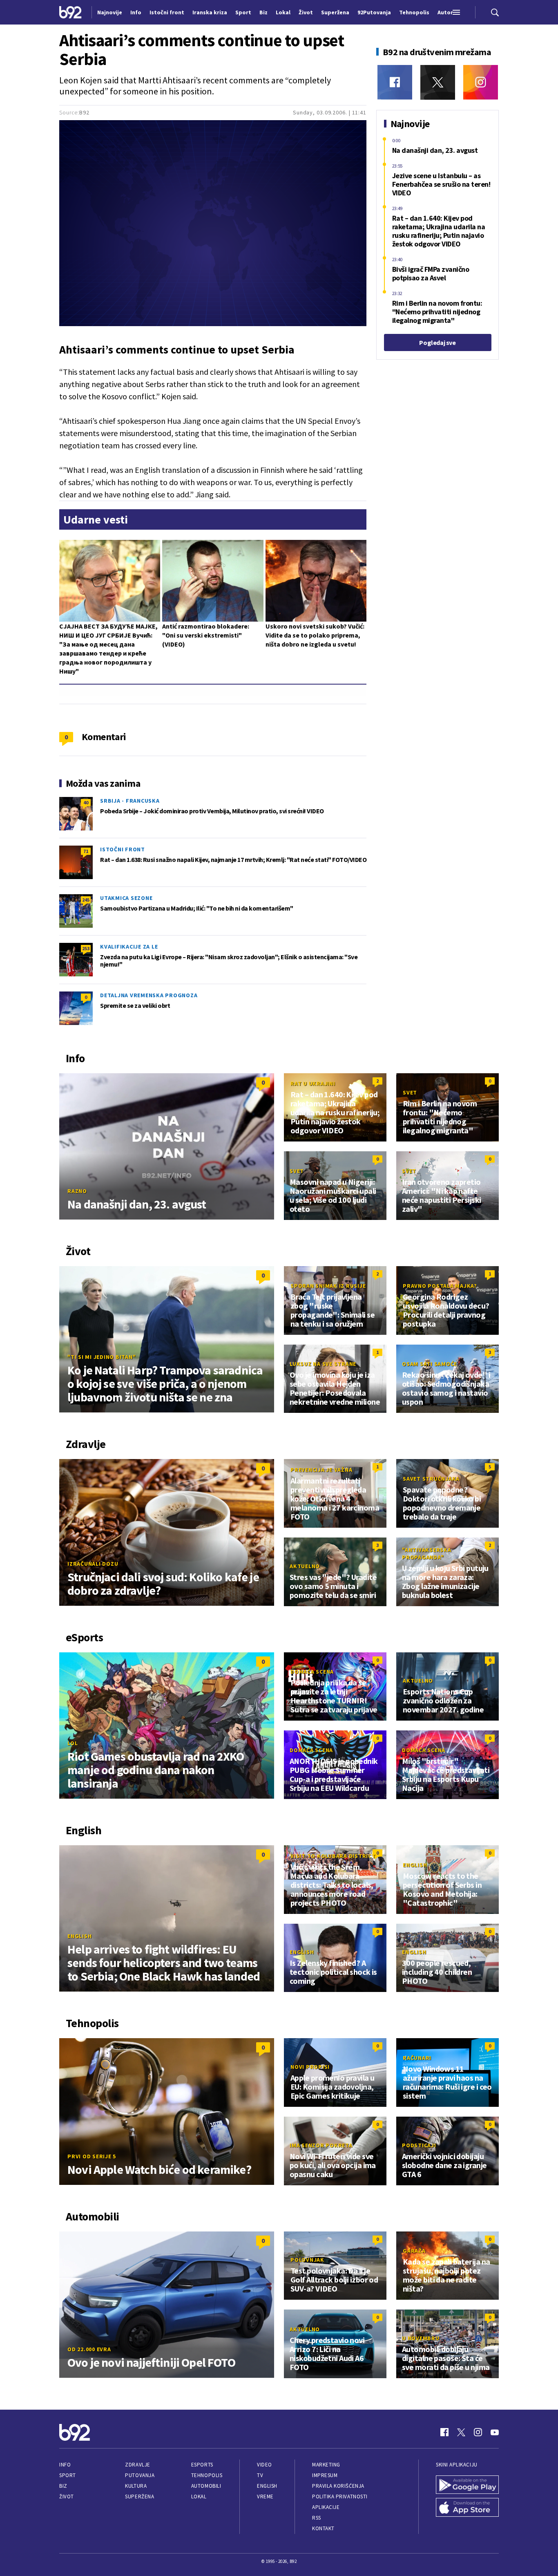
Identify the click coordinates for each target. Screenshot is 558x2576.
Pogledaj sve (437, 342)
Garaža (414, 2251)
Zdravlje (137, 2465)
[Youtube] (495, 2432)
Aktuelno (305, 1566)
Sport (68, 2475)
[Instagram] (481, 82)
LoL (73, 1743)
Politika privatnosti (340, 2497)
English (79, 1936)
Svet (410, 1092)
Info (65, 2465)
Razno (77, 1191)
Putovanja (140, 2475)
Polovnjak (307, 2260)
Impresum (325, 2475)
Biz (63, 2486)
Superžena (139, 2497)
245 (86, 900)
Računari (417, 2058)
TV (260, 2475)
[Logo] (70, 12)
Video (264, 2465)
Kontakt (323, 2528)
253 (86, 948)
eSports (202, 2465)
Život (67, 2497)
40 (86, 802)
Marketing (326, 2465)
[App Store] (467, 2507)
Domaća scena (312, 1672)
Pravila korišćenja (338, 2486)
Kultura (136, 2486)
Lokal (199, 2497)
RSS (317, 2518)
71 (86, 851)
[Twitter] (438, 82)
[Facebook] (395, 82)
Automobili (206, 2486)
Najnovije (110, 12)
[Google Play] (467, 2485)
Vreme (265, 2497)
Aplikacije (326, 2507)
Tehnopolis (207, 2475)
